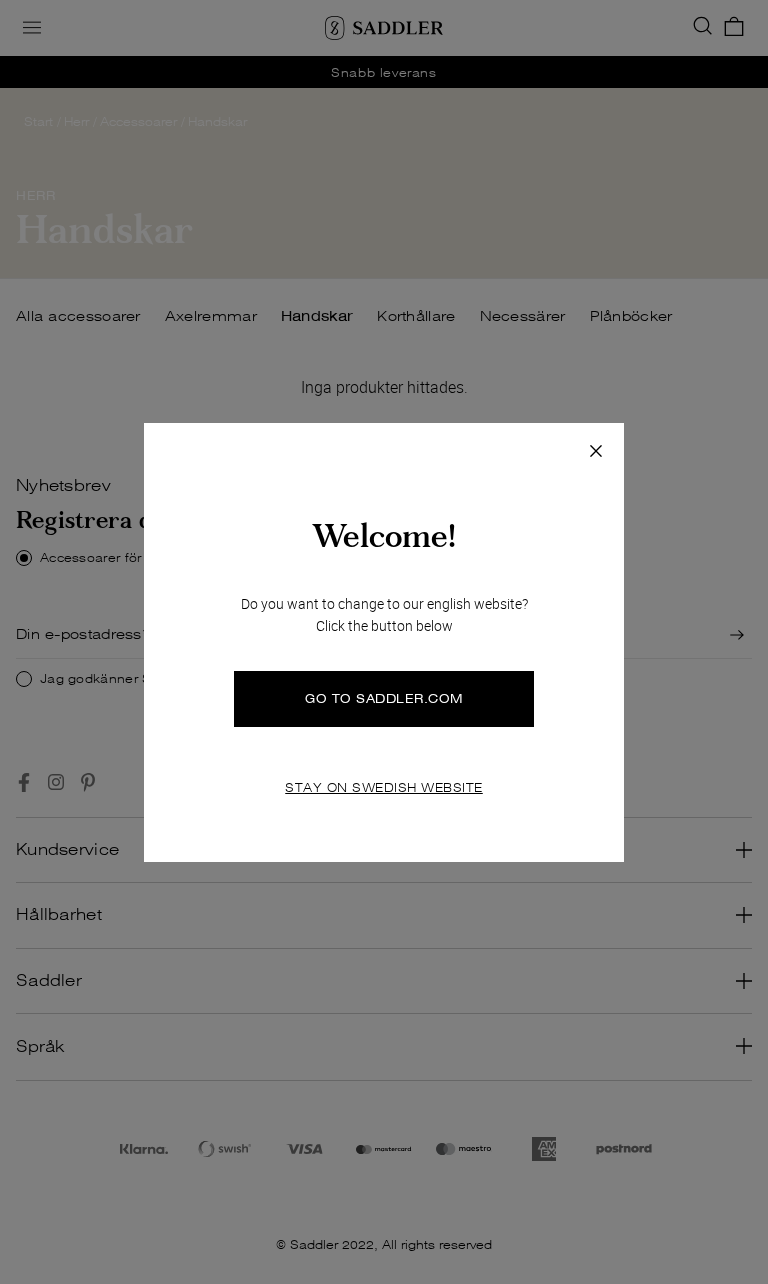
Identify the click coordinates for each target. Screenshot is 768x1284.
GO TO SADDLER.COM (384, 698)
